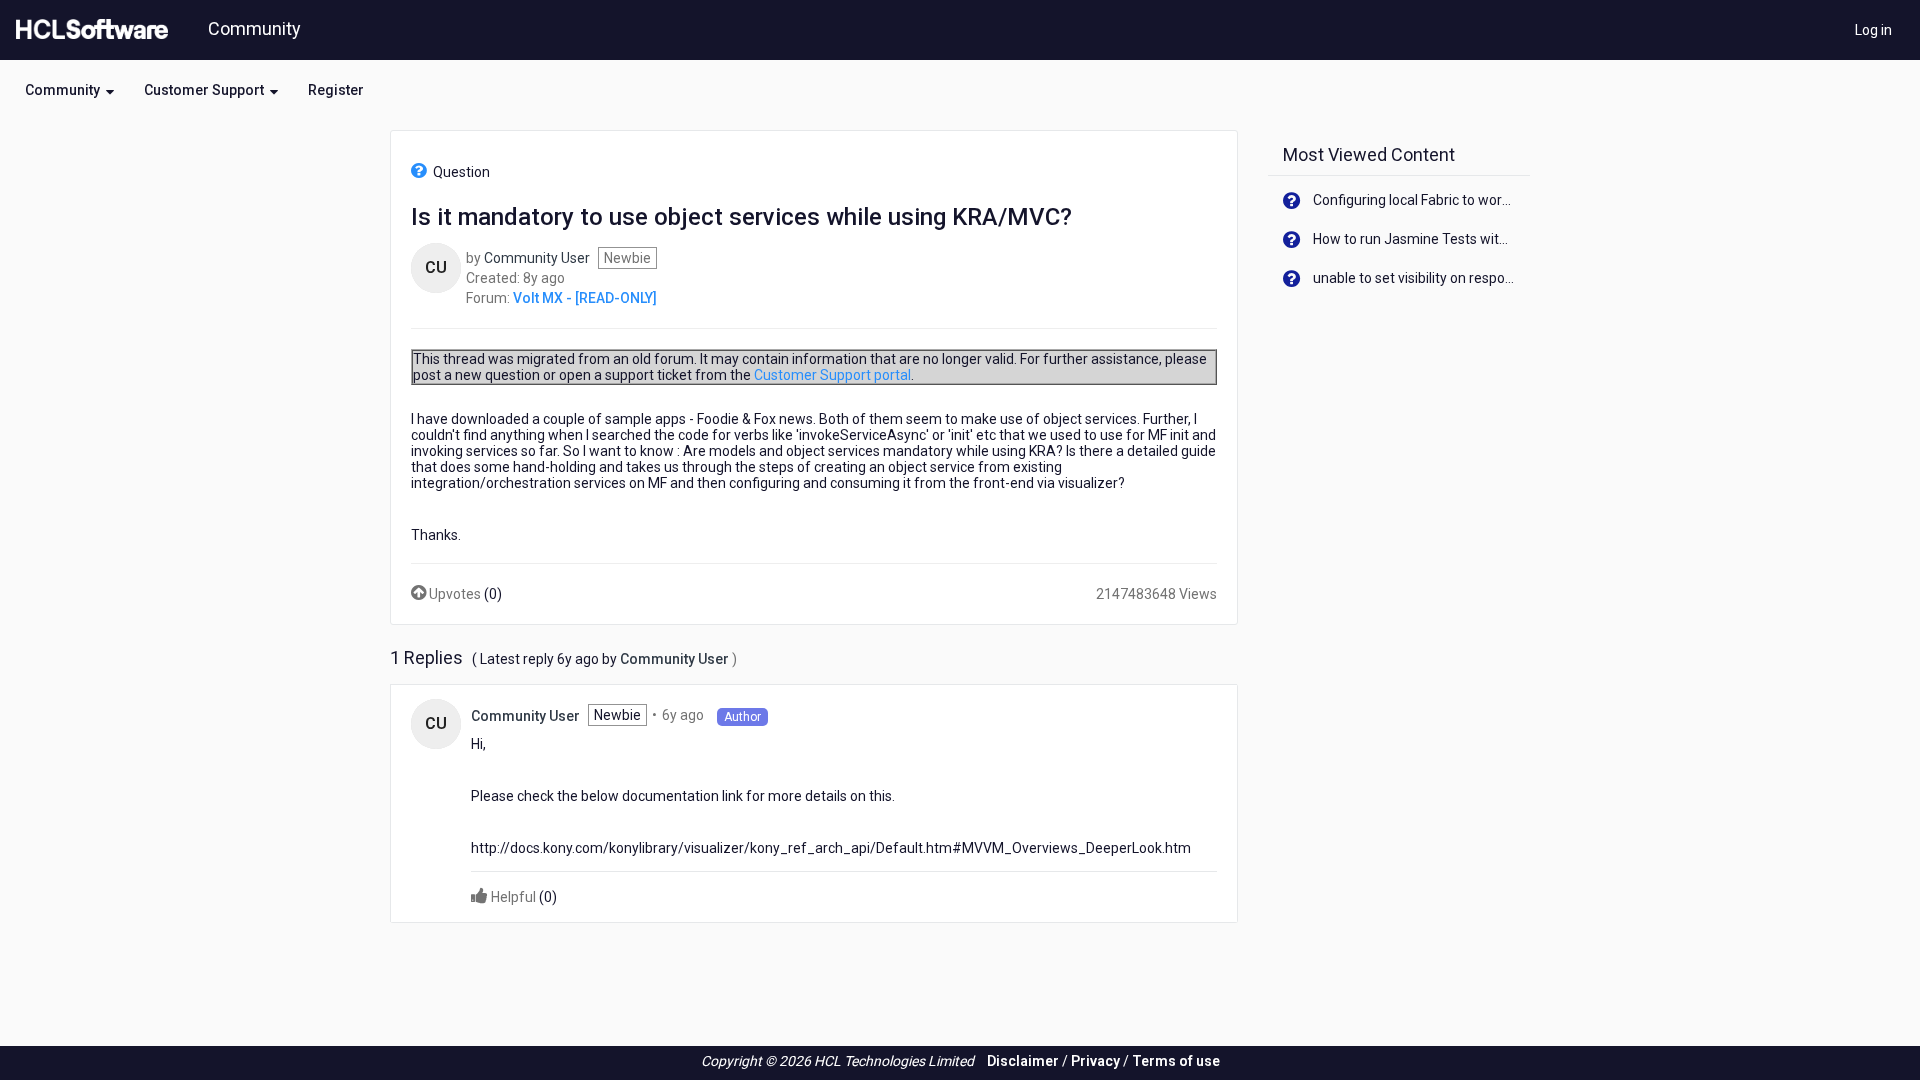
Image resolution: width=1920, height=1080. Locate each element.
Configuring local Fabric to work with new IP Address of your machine (1414, 200)
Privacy (1095, 1061)
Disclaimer (1023, 1061)
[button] (69, 90)
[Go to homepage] (88, 30)
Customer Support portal (832, 375)
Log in (1873, 30)
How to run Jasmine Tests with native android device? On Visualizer (1414, 239)
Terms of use (1176, 1061)
